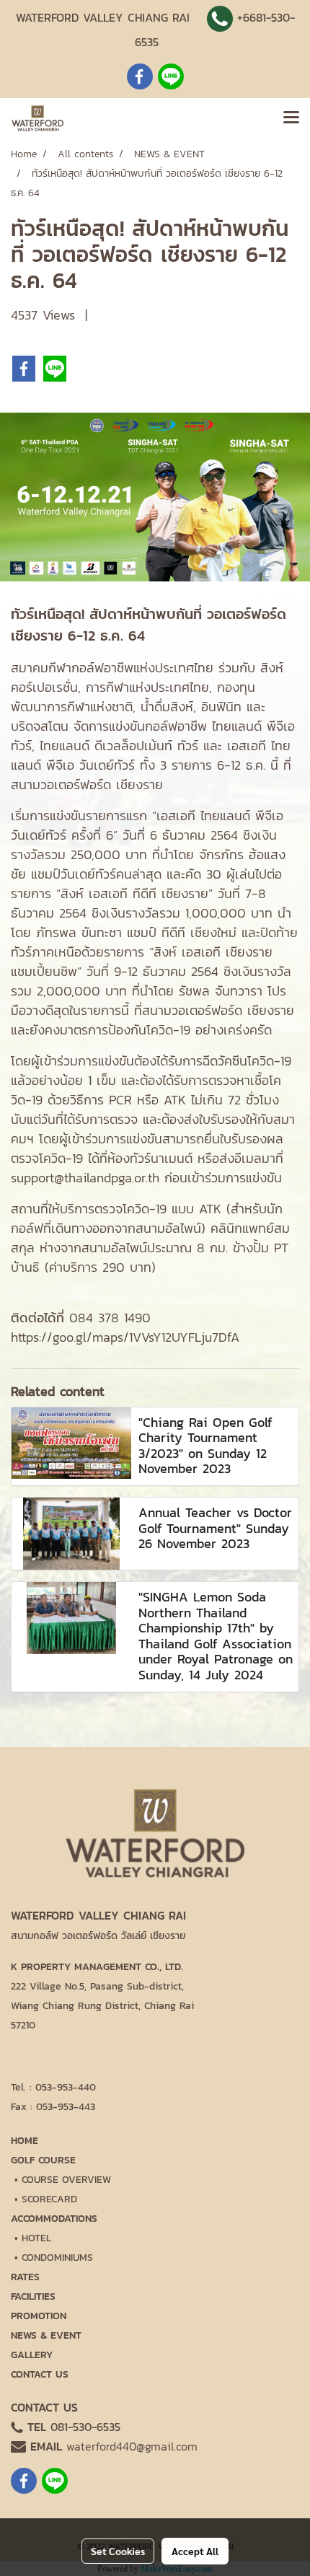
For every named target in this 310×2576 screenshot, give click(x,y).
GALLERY (32, 2355)
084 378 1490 (110, 1318)
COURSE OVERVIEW (66, 2180)
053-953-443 (66, 2107)
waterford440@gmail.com (132, 2446)
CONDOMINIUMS (57, 2258)
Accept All (195, 2551)
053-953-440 (66, 2087)
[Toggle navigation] (291, 118)
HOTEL (36, 2238)
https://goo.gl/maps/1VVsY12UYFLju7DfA (125, 1337)
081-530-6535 (85, 2427)
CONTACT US (40, 2374)
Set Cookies (118, 2551)
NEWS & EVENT (46, 2335)
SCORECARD (49, 2199)
